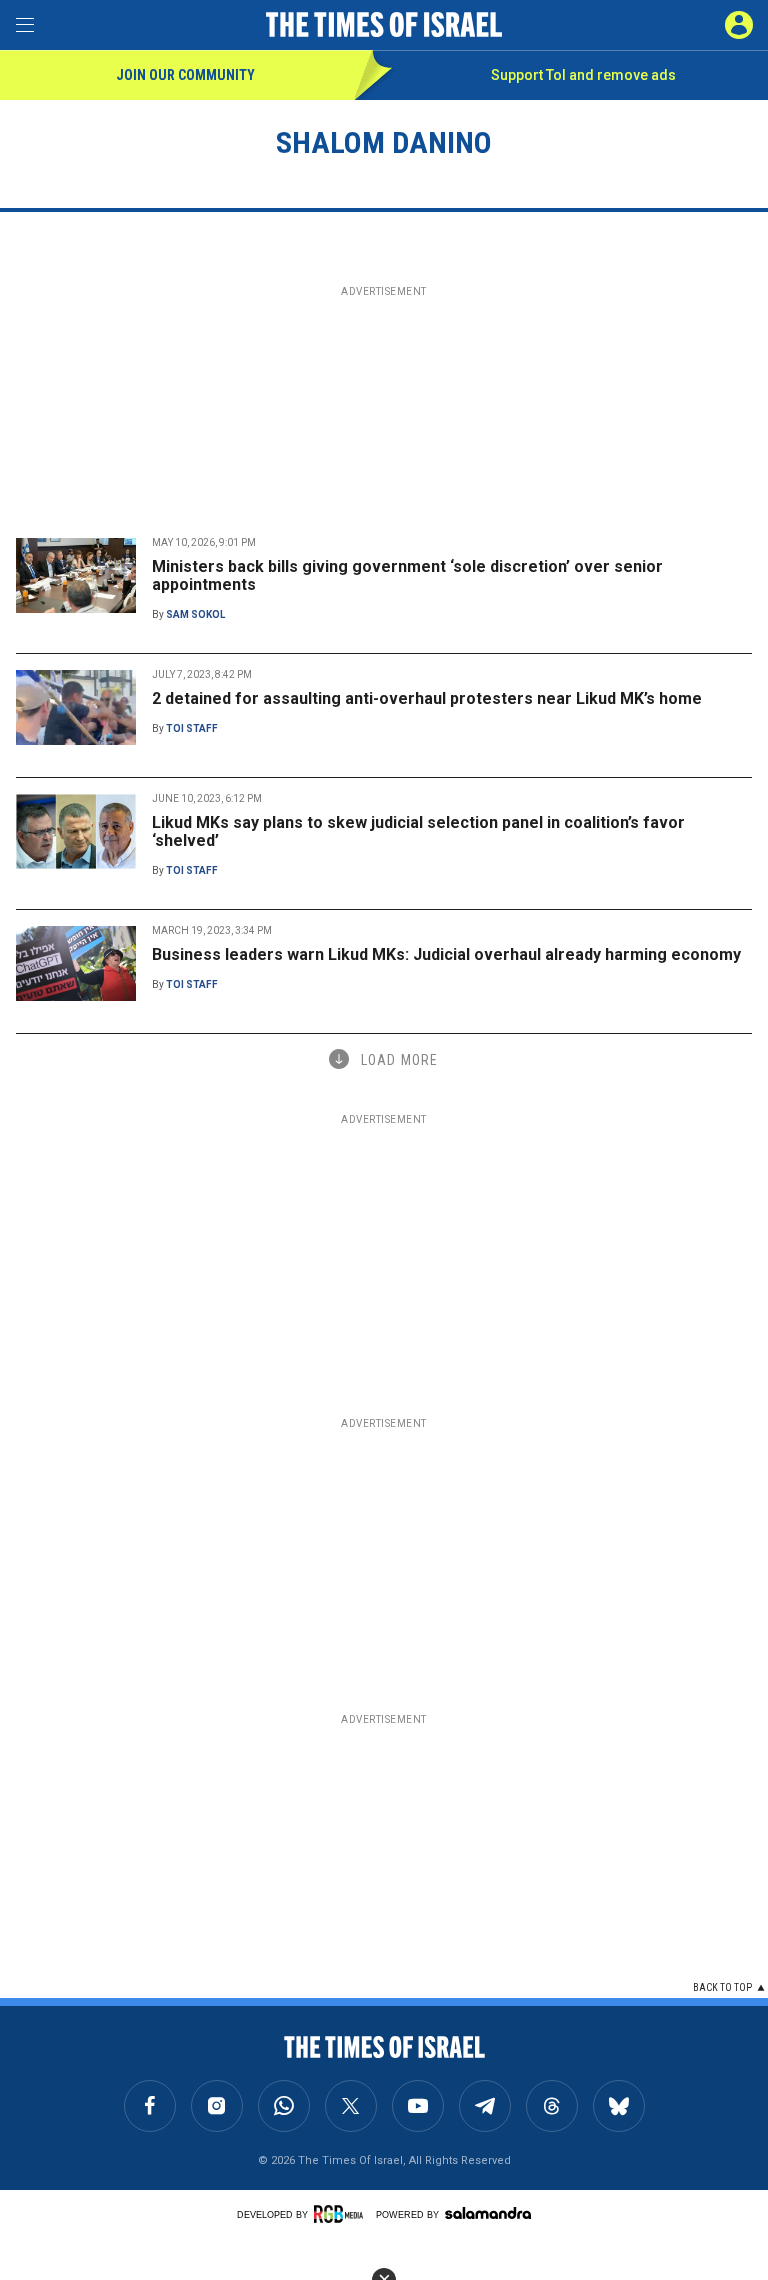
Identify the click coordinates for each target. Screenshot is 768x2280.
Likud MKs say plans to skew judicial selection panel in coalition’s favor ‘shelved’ (418, 831)
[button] (739, 25)
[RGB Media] (342, 2214)
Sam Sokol (195, 614)
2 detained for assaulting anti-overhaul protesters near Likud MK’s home (427, 698)
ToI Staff (192, 728)
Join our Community (185, 75)
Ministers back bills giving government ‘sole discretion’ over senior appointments (407, 575)
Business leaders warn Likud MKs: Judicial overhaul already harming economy (446, 954)
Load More (399, 1060)
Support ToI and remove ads (583, 75)
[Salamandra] (488, 2213)
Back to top (722, 1987)
